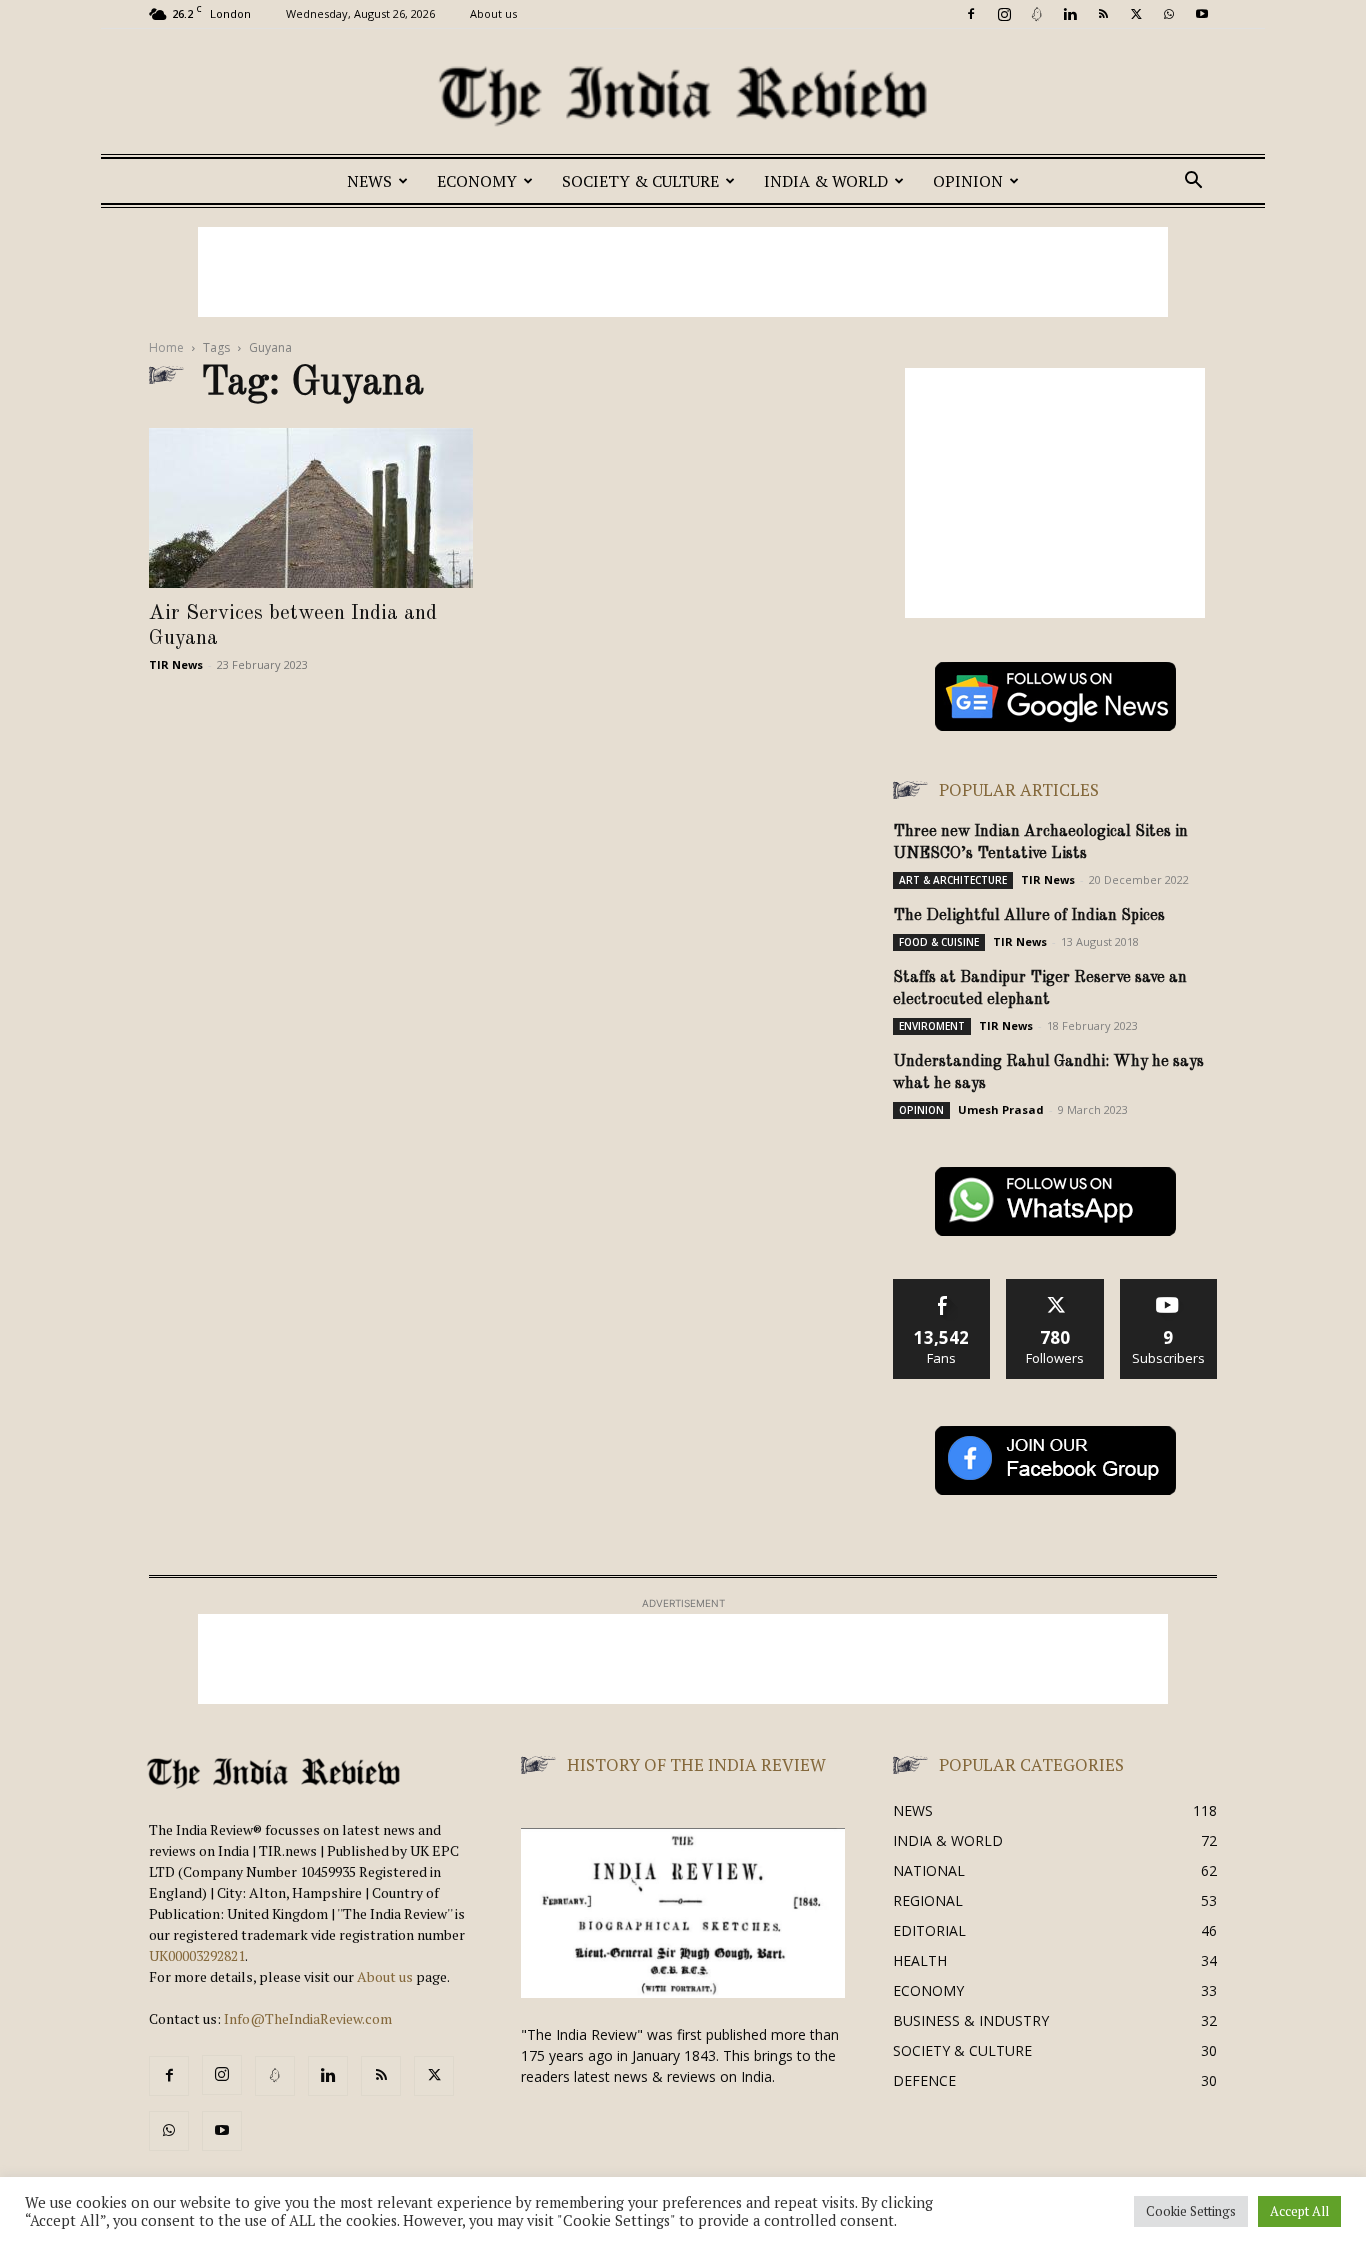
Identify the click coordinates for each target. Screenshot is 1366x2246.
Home (166, 347)
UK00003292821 (197, 1955)
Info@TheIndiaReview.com (308, 2018)
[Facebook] (971, 14)
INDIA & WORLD (826, 181)
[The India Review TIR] (683, 96)
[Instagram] (1004, 14)
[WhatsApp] (1169, 14)
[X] (1136, 14)
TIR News (176, 664)
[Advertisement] (683, 272)
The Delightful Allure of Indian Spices (1029, 916)
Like (942, 1286)
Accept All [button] (1299, 2211)
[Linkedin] (1070, 14)
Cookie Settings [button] (1191, 2211)
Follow (1055, 1286)
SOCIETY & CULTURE (640, 181)
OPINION (968, 181)
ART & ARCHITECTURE (953, 880)
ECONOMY (477, 181)
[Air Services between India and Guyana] (311, 508)
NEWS (369, 181)
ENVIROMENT (932, 1026)
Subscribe (1169, 1286)
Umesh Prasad (1001, 1109)
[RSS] (1103, 14)
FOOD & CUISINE (939, 942)
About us (493, 13)
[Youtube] (1202, 14)
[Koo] (1037, 14)
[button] (1193, 182)
